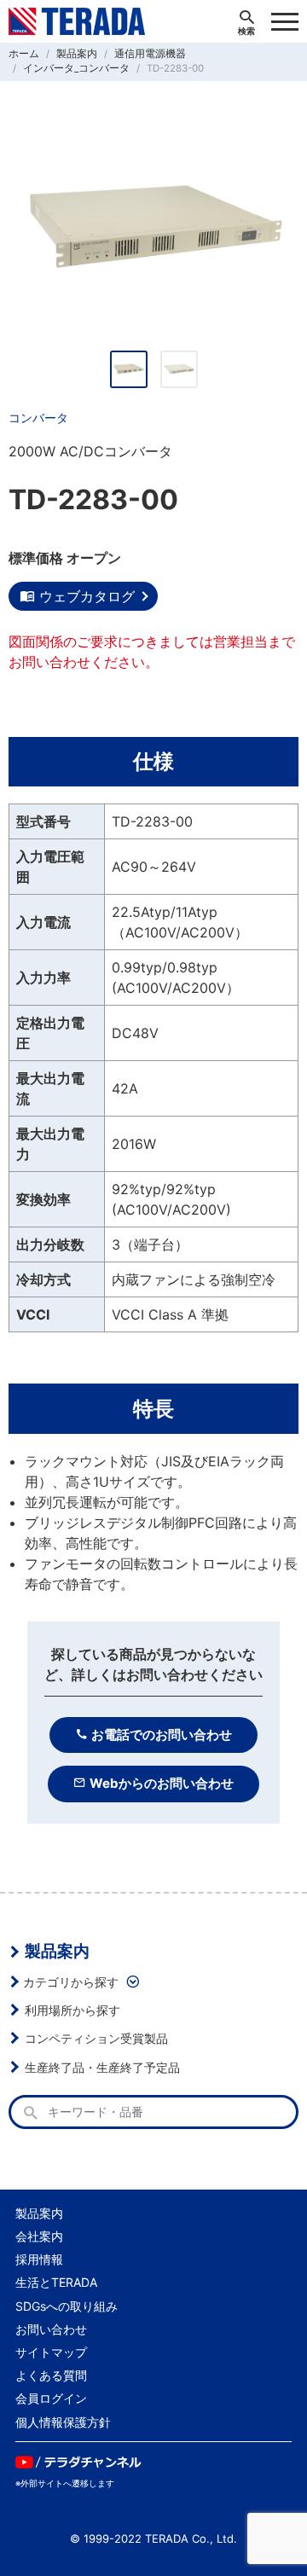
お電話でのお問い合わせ (162, 1735)
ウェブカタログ (87, 596)
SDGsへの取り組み (67, 2306)
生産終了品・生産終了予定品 (102, 2067)
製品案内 (57, 1951)
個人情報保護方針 (63, 2422)
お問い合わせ (51, 2329)
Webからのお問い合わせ (162, 1783)
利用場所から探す (72, 2010)
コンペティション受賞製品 (96, 2038)
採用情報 (39, 2259)
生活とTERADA (56, 2282)
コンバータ (38, 418)
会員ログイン (51, 2398)
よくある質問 (51, 2375)
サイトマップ (51, 2352)
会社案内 (39, 2236)
